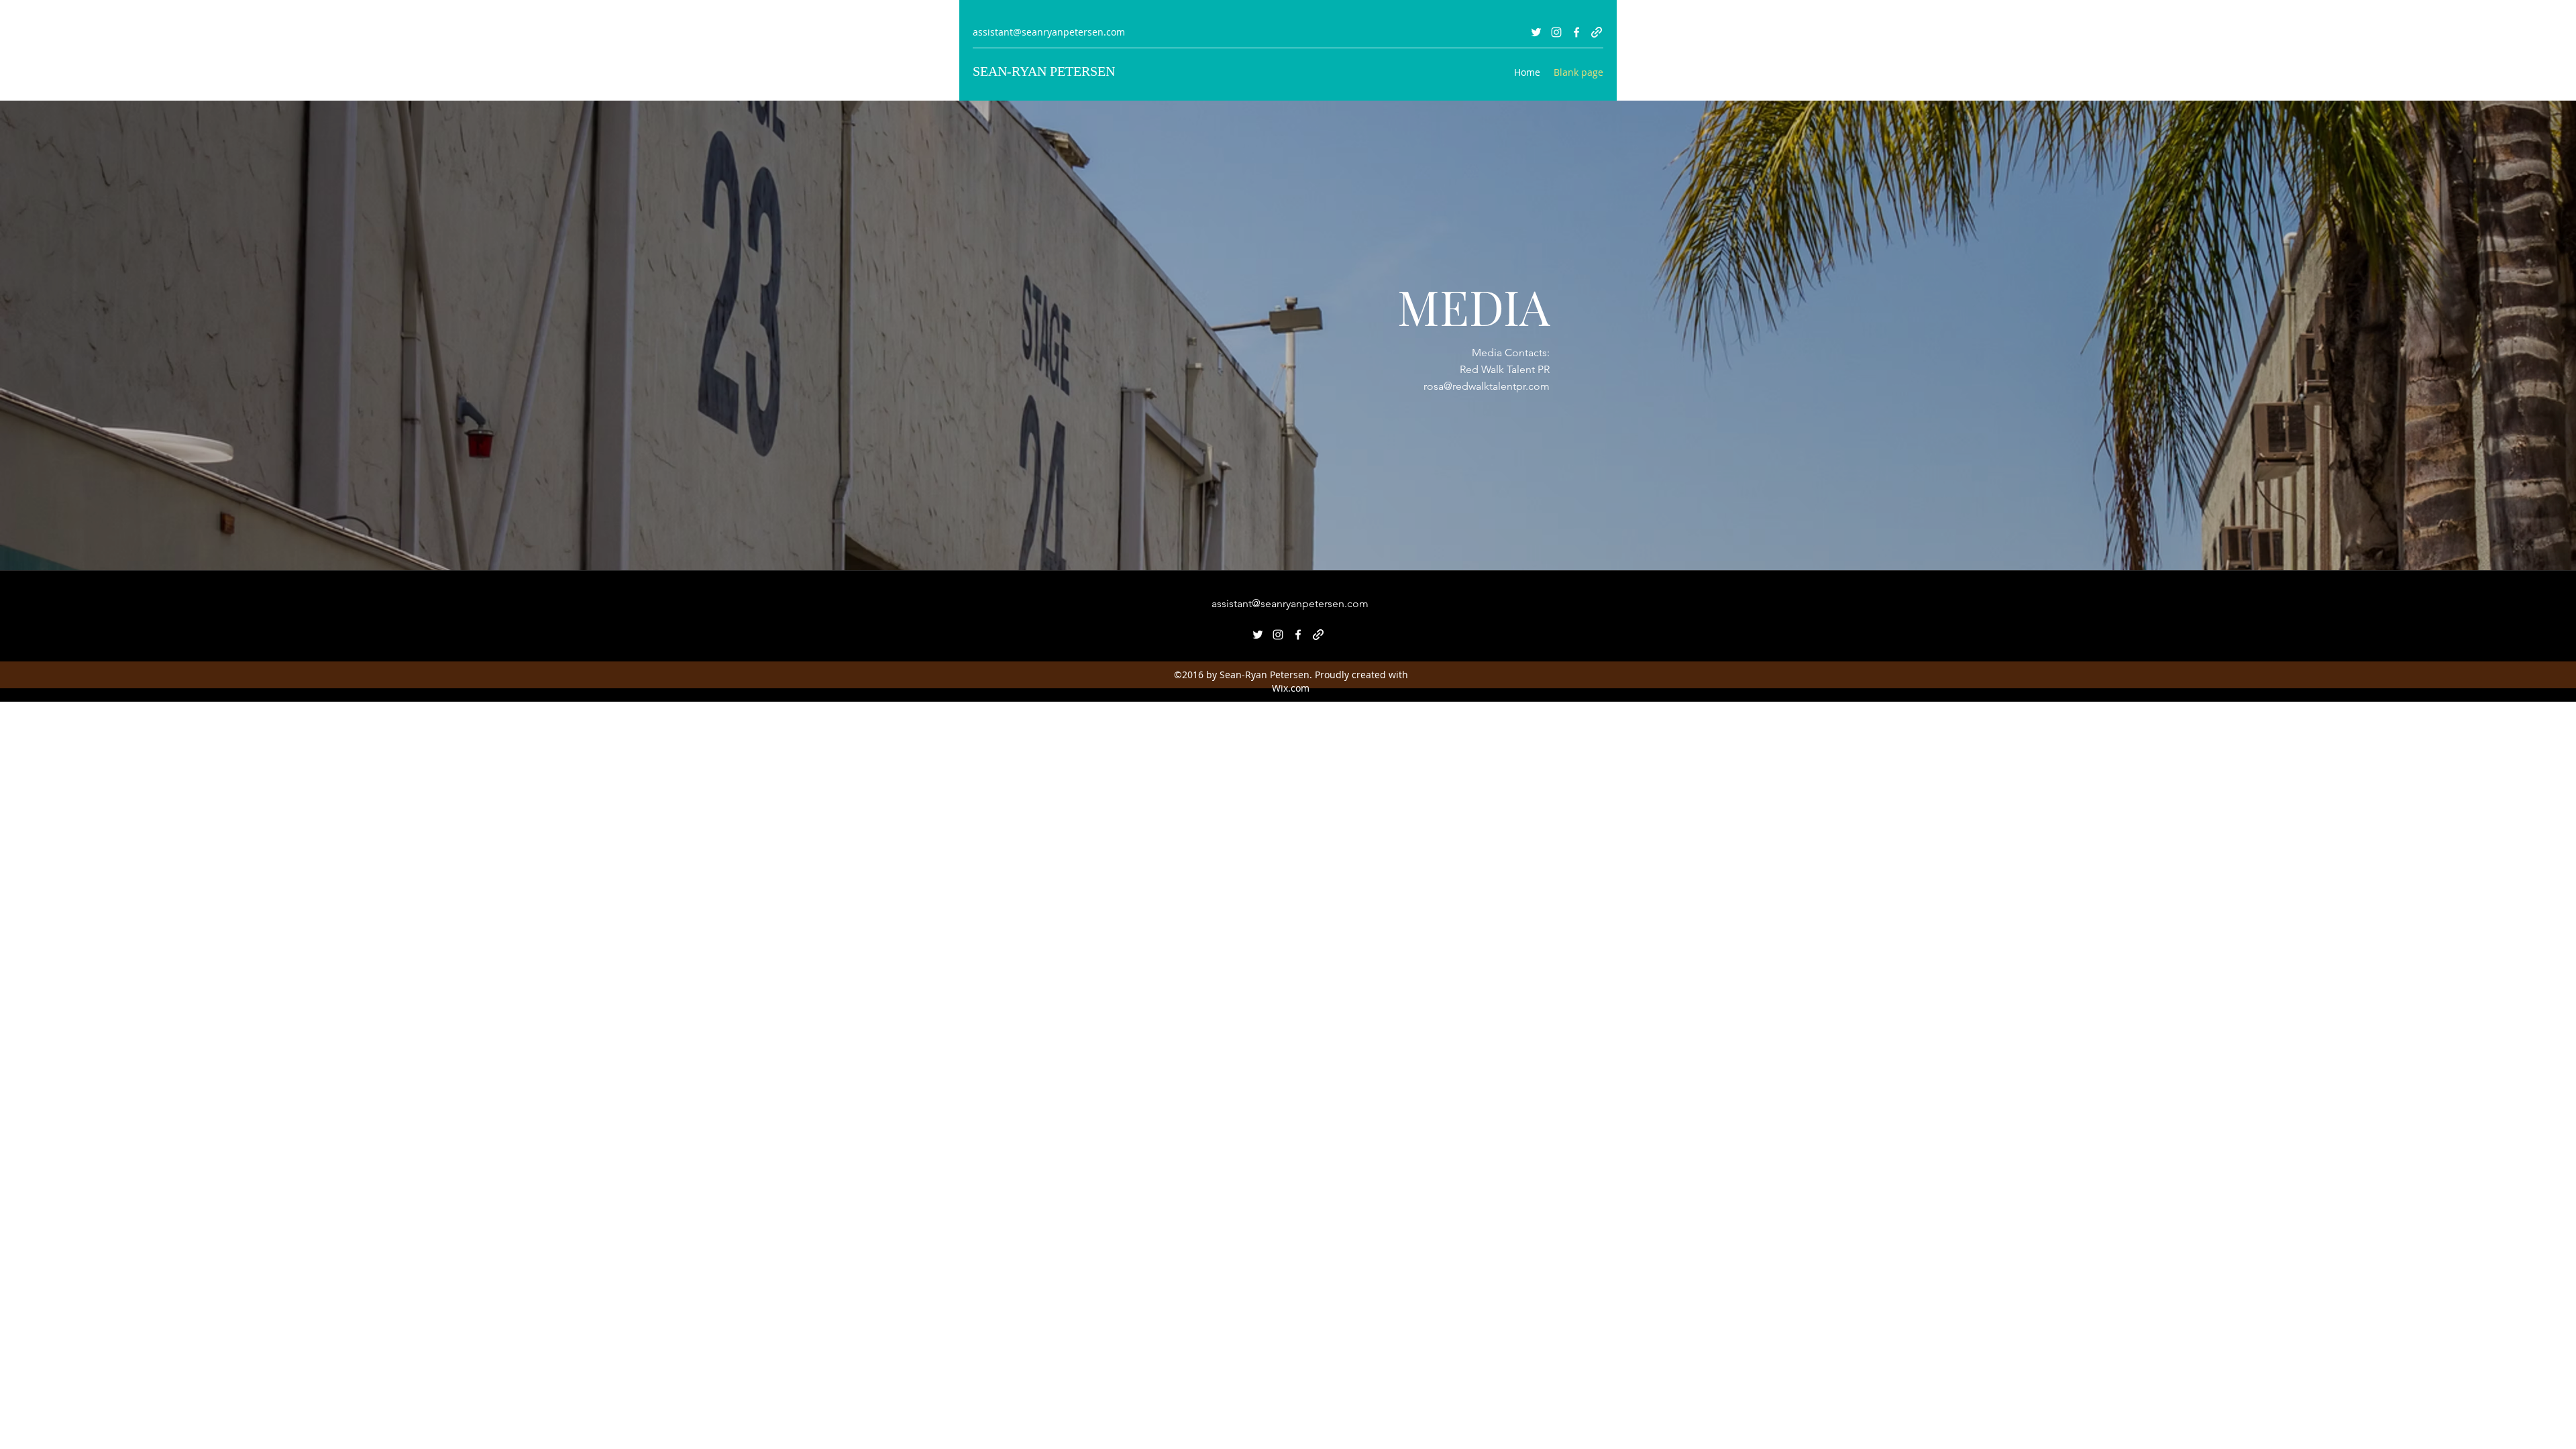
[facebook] (1576, 32)
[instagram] (1556, 32)
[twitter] (1536, 32)
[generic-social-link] (1597, 32)
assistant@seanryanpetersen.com (1049, 32)
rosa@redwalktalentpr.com (1487, 386)
